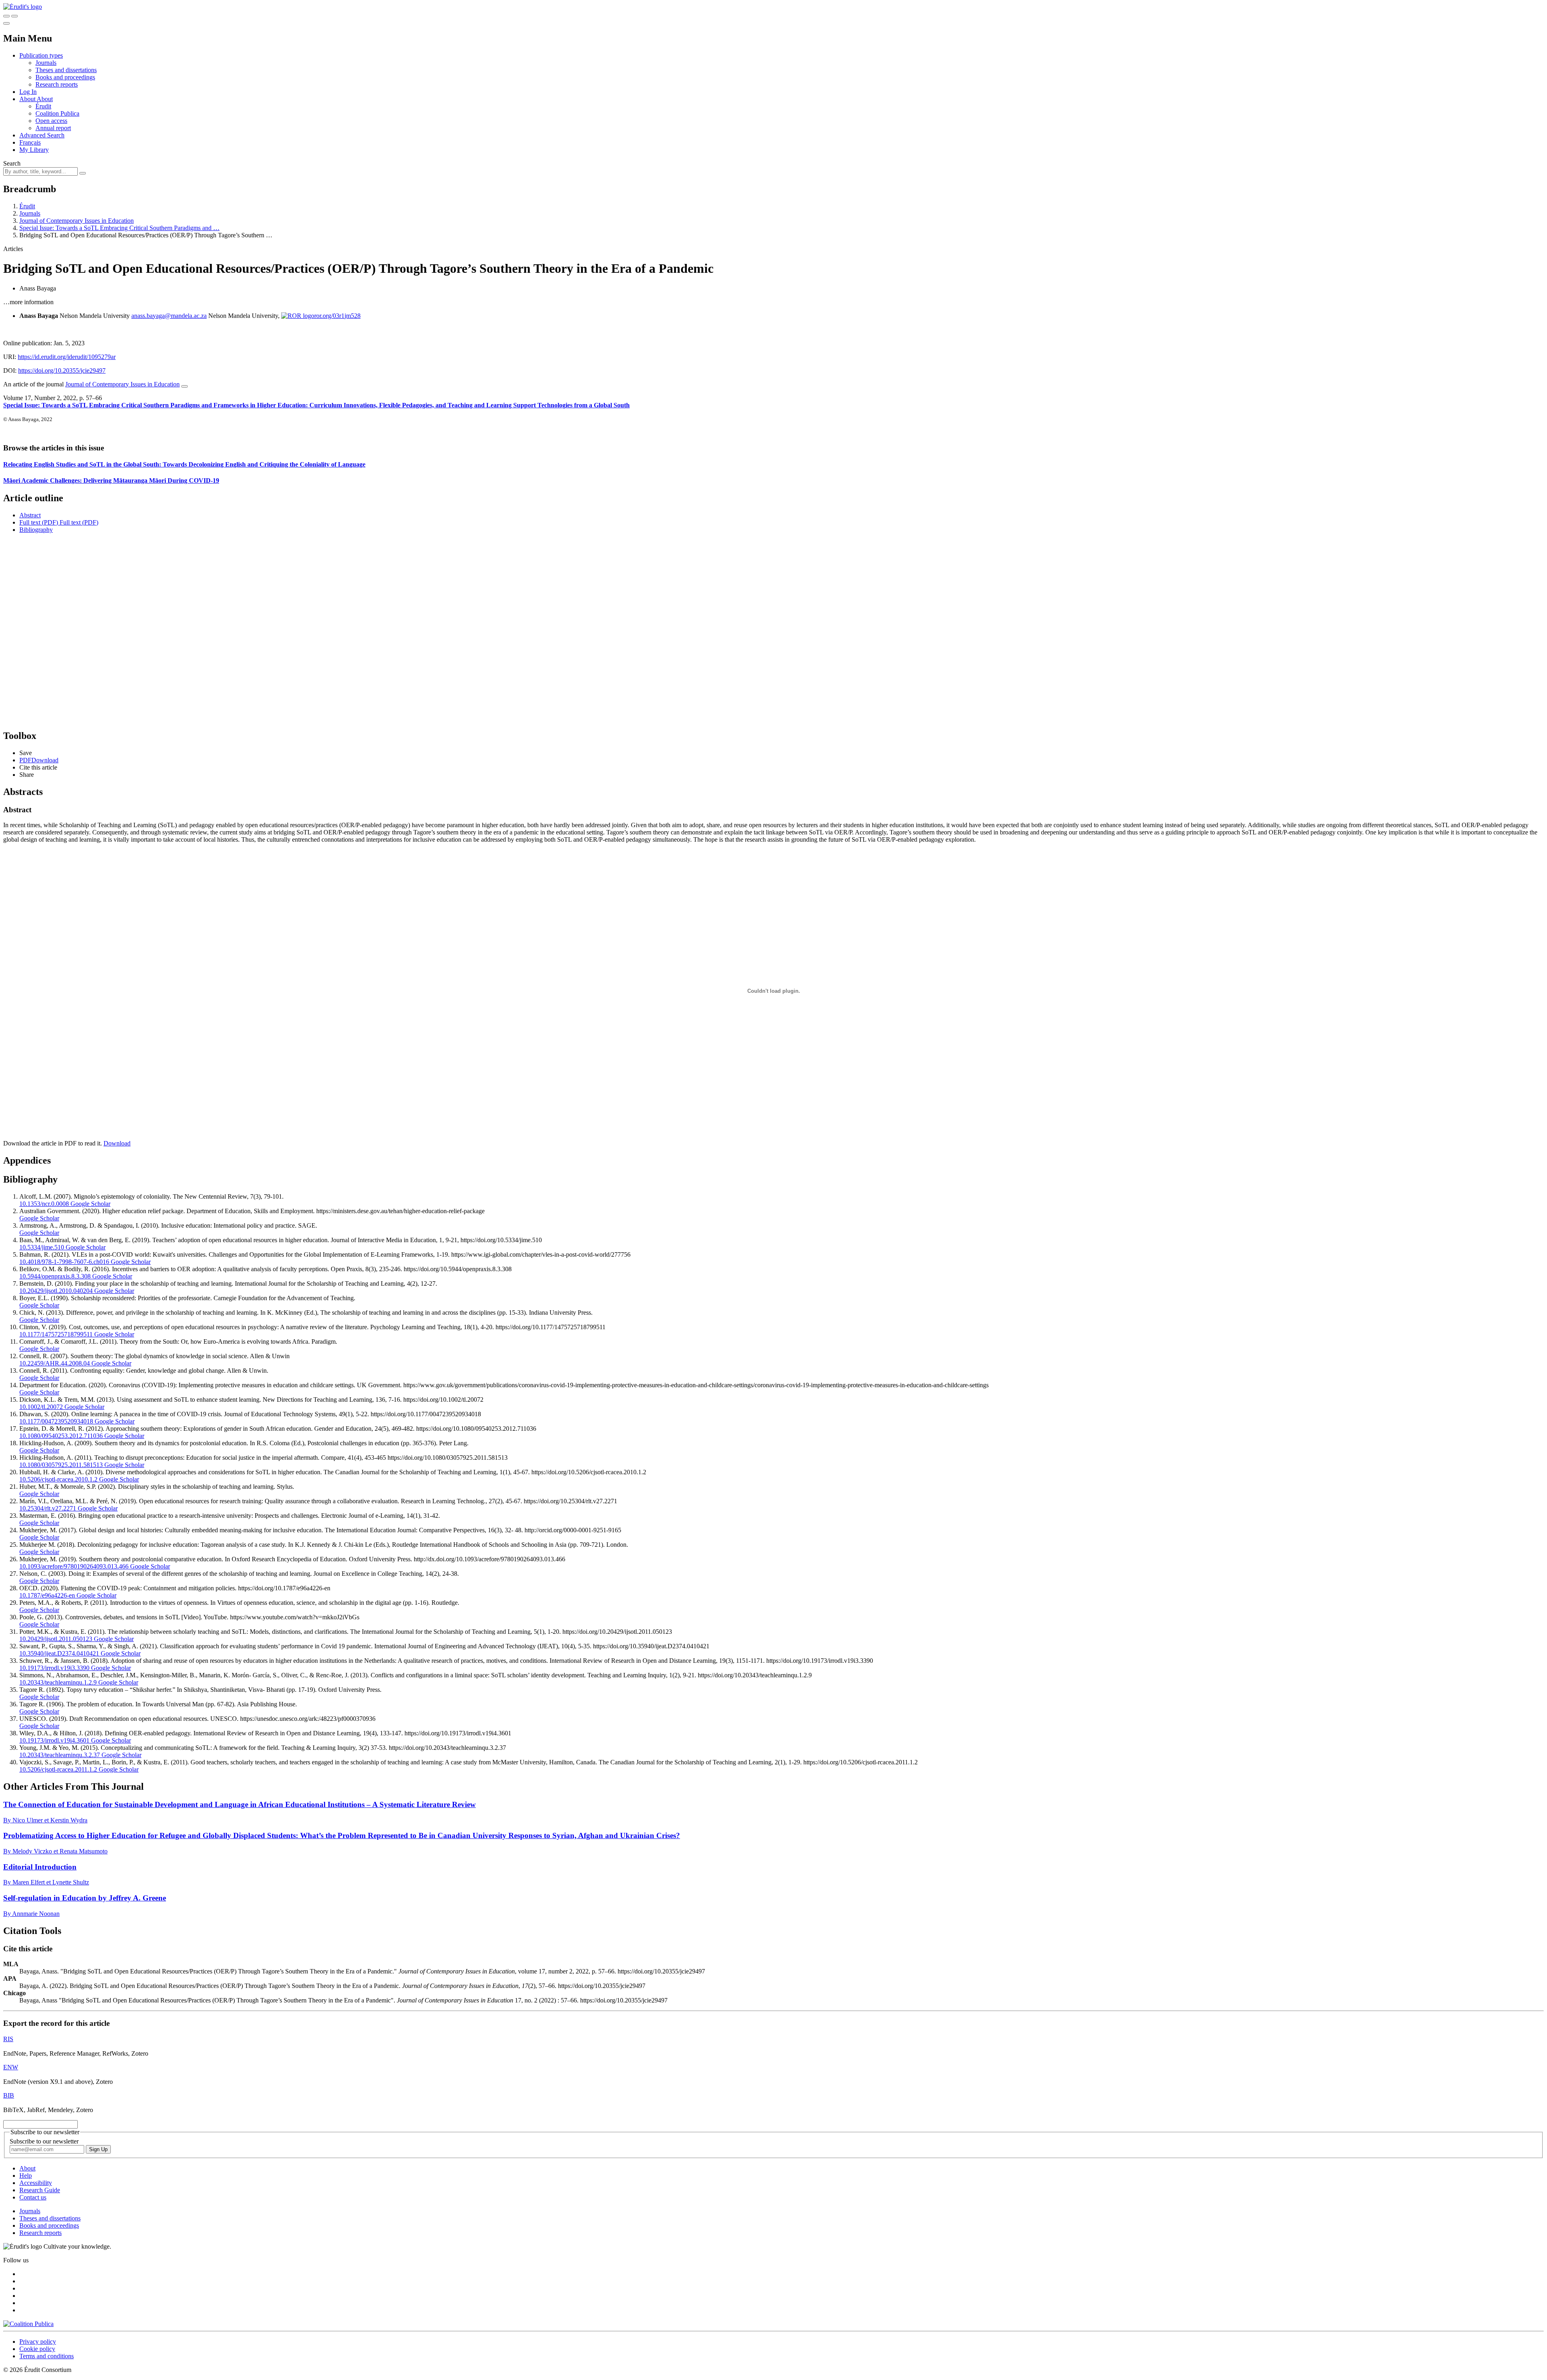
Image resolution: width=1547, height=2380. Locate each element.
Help (26, 2176)
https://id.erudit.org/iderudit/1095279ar (67, 357)
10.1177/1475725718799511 (56, 1334)
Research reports (57, 84)
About (45, 99)
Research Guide (40, 2190)
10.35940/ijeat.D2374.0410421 (59, 1653)
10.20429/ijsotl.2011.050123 (56, 1639)
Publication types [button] (41, 55)
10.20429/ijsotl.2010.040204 (56, 1291)
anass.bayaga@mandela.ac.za (169, 316)
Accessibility (36, 2183)
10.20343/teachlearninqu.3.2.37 (60, 1755)
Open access (51, 121)
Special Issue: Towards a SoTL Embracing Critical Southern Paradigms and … (119, 228)
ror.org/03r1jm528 (337, 316)
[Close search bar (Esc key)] (15, 16)
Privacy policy (38, 2342)
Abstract (30, 515)
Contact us (33, 2197)
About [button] (28, 99)
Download (117, 1143)
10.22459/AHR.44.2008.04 (55, 1363)
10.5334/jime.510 (42, 1247)
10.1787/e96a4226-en (47, 1595)
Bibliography (36, 530)
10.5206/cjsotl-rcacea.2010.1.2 (58, 1479)
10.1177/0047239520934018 (56, 1421)
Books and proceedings (65, 77)
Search (12, 163)
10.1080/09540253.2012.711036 (61, 1436)
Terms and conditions (47, 2356)
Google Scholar (90, 1204)
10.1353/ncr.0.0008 (44, 1204)
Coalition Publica (57, 113)
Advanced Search (42, 135)
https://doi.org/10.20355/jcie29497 (62, 370)
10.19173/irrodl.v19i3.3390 (54, 1668)
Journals (46, 63)
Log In (28, 92)
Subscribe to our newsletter (44, 2141)
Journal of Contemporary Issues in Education (77, 221)
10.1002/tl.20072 (41, 1407)
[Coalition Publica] (28, 2324)
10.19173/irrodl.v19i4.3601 (54, 1740)
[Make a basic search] (6, 16)
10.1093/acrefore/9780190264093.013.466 (74, 1566)
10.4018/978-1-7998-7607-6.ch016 (64, 1262)
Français (30, 142)
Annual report (53, 128)
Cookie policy (37, 2349)
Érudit (43, 106)
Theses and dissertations (66, 70)
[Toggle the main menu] (6, 23)
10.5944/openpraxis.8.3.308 (55, 1276)
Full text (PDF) (39, 522)
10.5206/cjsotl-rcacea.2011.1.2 (58, 1769)
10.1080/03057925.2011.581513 (61, 1465)
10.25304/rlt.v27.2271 (48, 1508)
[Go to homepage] (23, 7)
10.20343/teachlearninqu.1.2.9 (58, 1682)
